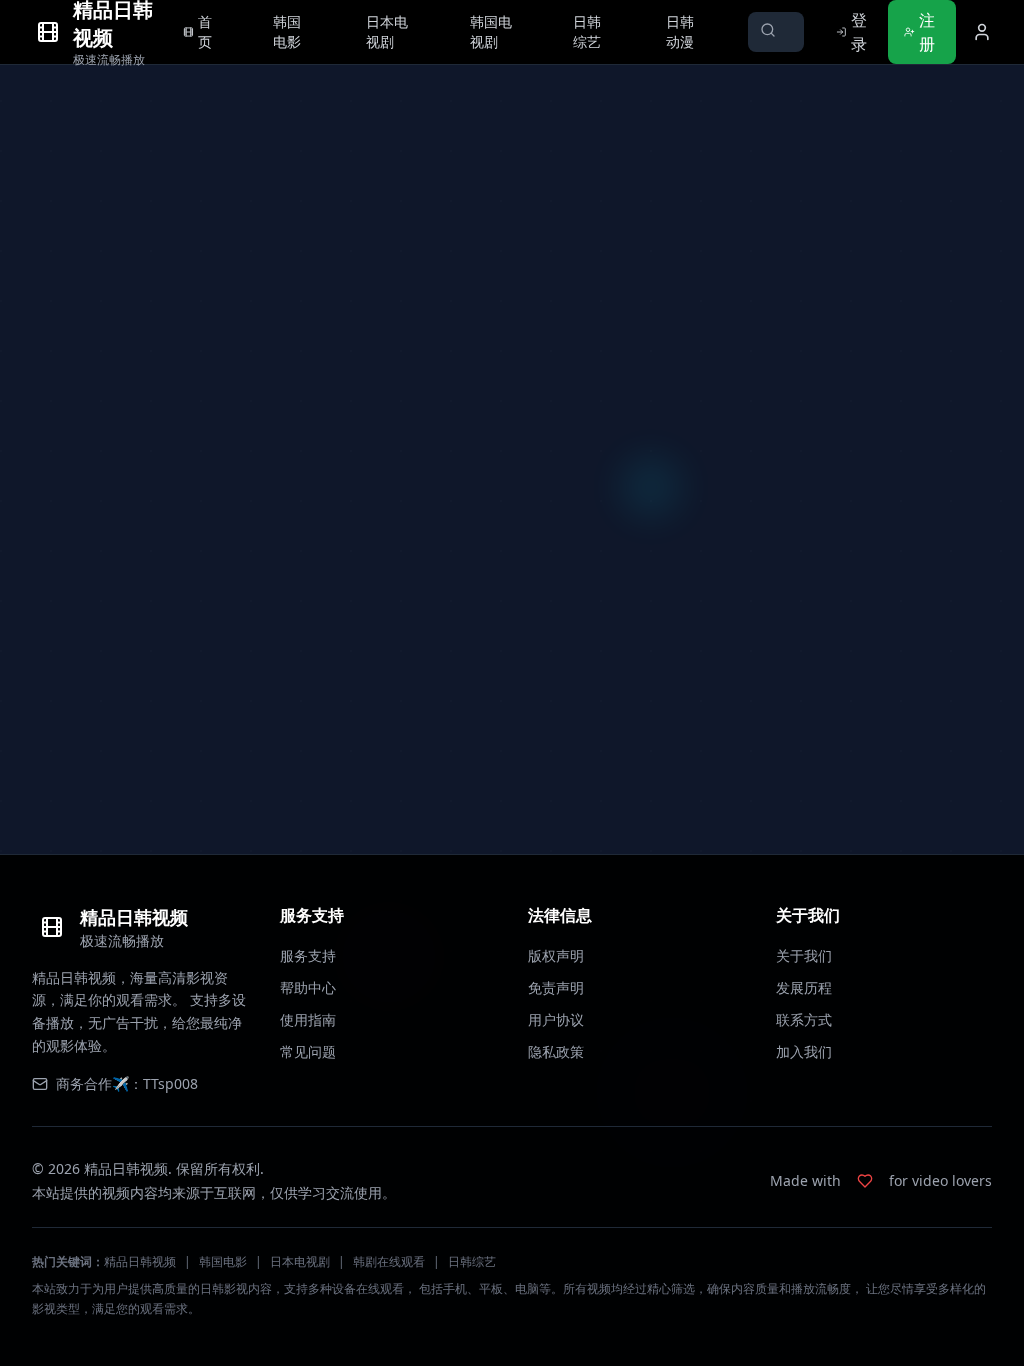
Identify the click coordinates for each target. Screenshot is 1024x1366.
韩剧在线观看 (389, 1261)
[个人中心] (982, 32)
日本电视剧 (300, 1261)
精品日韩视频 (140, 1261)
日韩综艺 (472, 1261)
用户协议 (556, 1019)
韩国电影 (223, 1261)
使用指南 (308, 1019)
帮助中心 (308, 987)
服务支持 (308, 955)
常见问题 (308, 1051)
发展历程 (804, 987)
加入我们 (804, 1051)
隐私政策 (556, 1051)
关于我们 (804, 955)
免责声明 (556, 987)
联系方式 (804, 1019)
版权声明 (556, 955)
